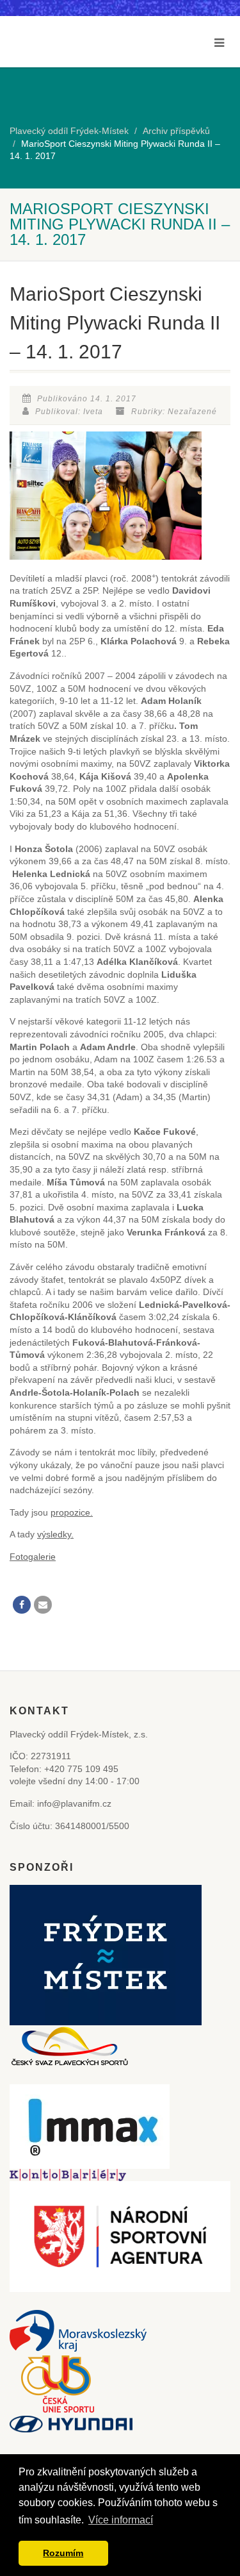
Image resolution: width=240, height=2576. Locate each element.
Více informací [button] (121, 2520)
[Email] (43, 1605)
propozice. (72, 1512)
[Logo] (58, 53)
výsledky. (55, 1534)
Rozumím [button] (63, 2553)
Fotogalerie (33, 1557)
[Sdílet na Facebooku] (22, 1605)
